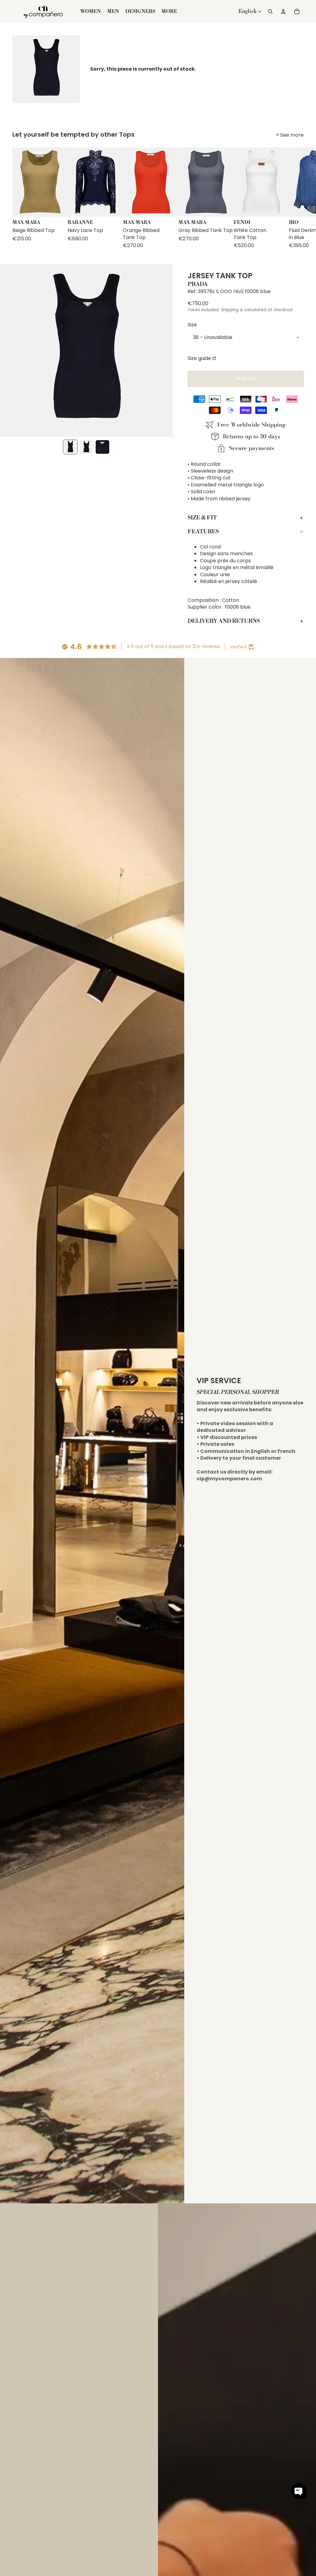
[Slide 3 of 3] (102, 447)
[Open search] (270, 11)
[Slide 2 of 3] (86, 447)
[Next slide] (298, 198)
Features (203, 532)
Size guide (199, 358)
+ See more (290, 135)
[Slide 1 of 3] (70, 447)
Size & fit (202, 518)
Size (192, 325)
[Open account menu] (283, 11)
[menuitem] (169, 11)
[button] (299, 2491)
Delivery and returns (224, 621)
